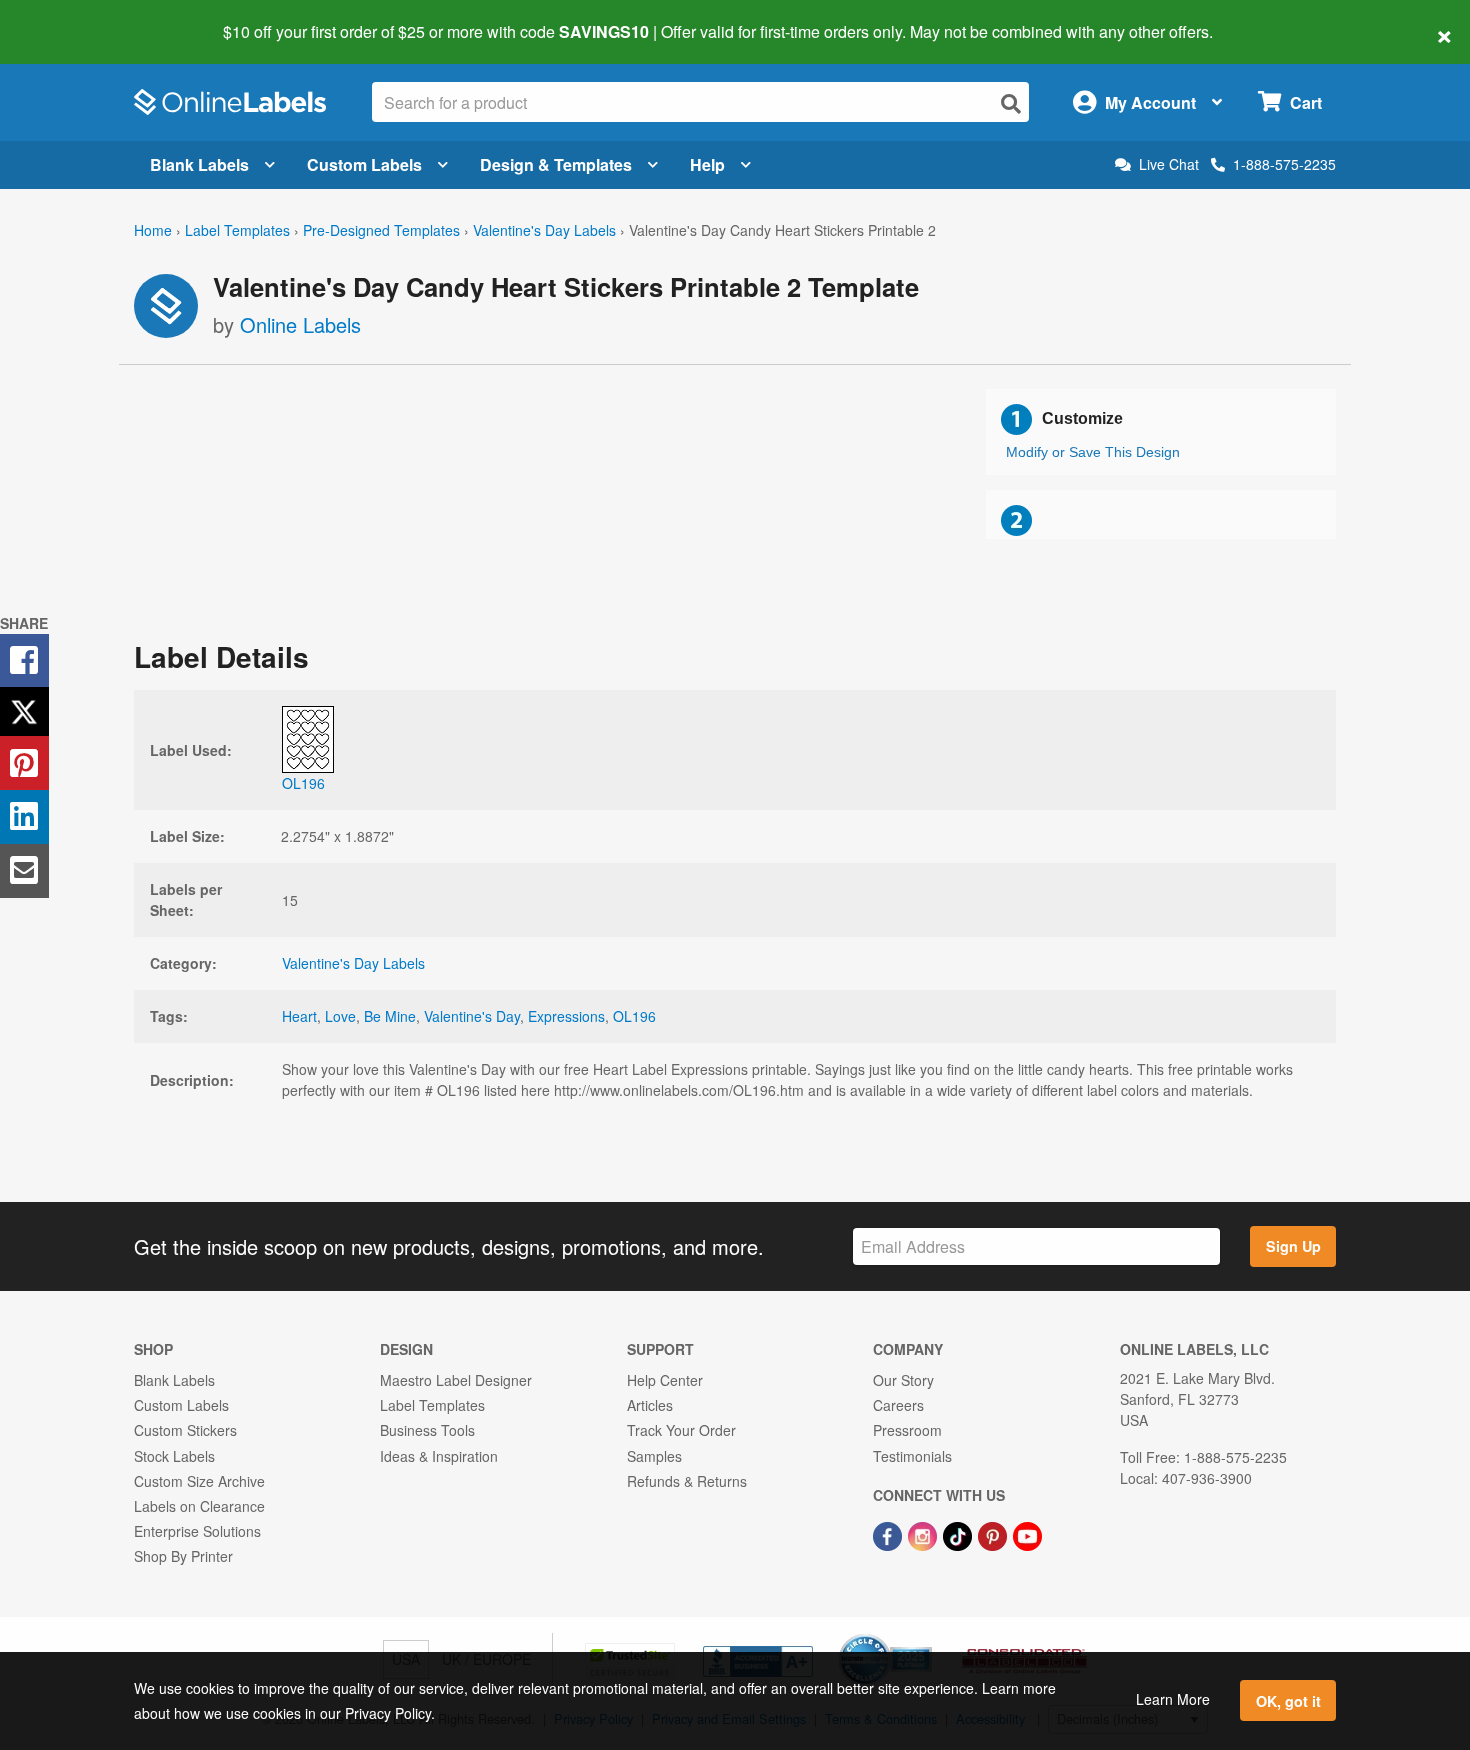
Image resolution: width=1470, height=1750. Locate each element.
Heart (299, 1016)
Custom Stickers (185, 1430)
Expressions (566, 1016)
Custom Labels (364, 164)
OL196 (634, 1016)
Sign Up (1293, 1246)
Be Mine (390, 1016)
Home (153, 230)
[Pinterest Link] (994, 1534)
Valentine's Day (472, 1016)
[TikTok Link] (959, 1534)
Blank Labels (199, 164)
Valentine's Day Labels (544, 230)
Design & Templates (556, 164)
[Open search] (1011, 103)
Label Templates (237, 230)
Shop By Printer (183, 1556)
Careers (898, 1405)
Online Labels (300, 324)
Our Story (903, 1380)
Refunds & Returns (687, 1481)
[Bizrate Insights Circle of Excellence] (925, 1636)
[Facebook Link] (889, 1534)
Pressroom (907, 1430)
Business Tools (427, 1430)
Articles (650, 1405)
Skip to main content (72, 18)
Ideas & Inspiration (439, 1456)
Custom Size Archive (199, 1481)
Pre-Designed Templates (381, 230)
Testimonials (912, 1456)
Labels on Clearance (199, 1506)
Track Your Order (681, 1430)
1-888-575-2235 (1284, 164)
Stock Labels (174, 1456)
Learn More (1173, 1699)
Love (340, 1016)
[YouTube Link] (1027, 1534)
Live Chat (1169, 164)
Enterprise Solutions (197, 1531)
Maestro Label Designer (456, 1380)
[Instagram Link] (924, 1534)
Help (707, 164)
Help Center (665, 1380)
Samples (654, 1456)
